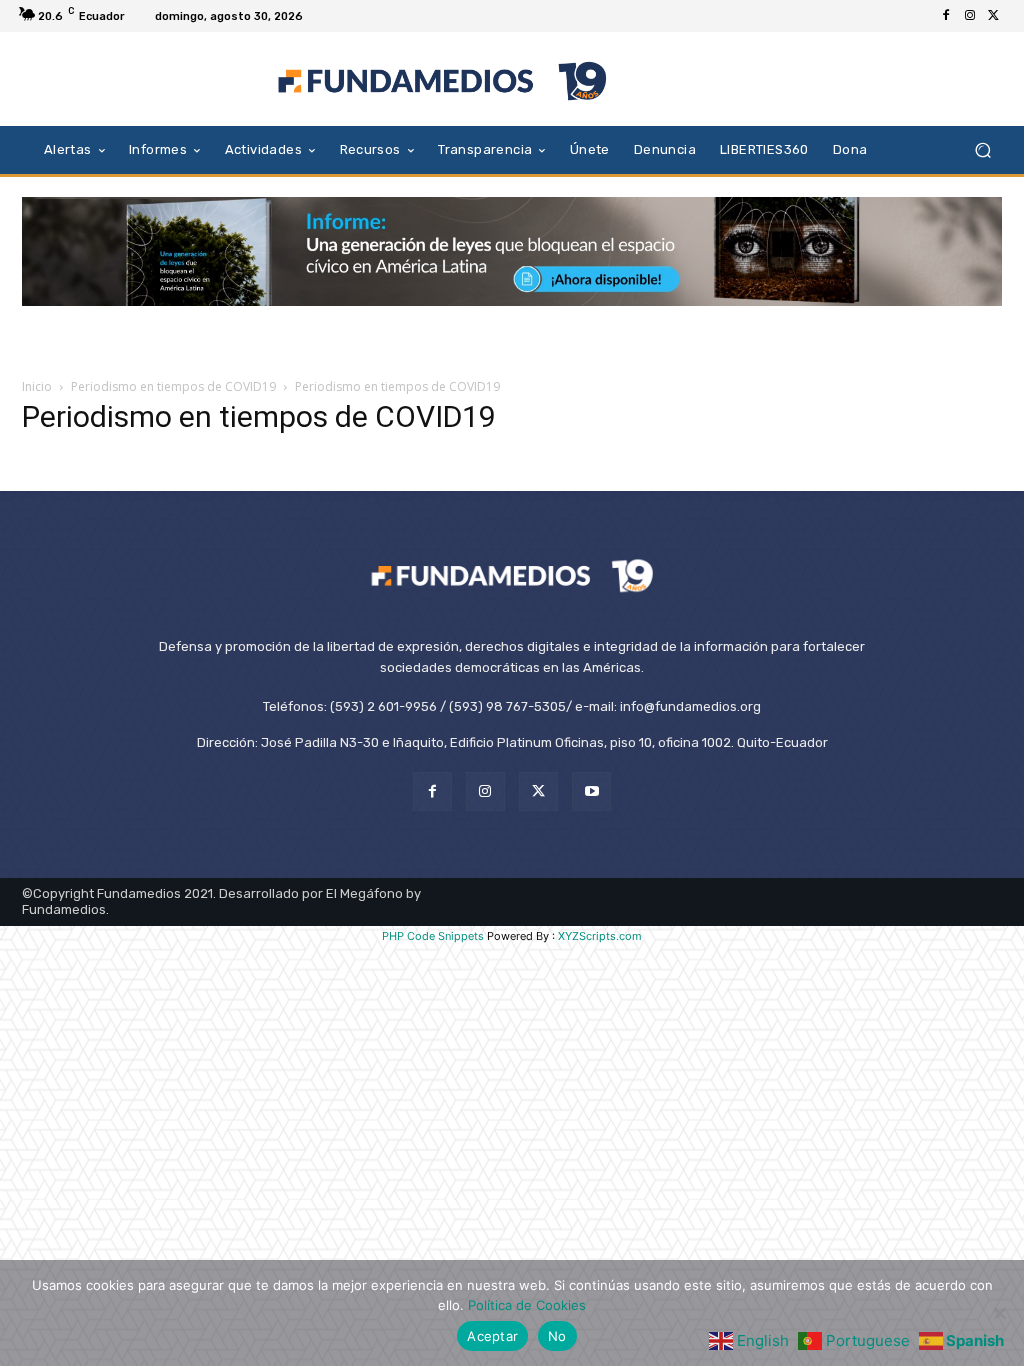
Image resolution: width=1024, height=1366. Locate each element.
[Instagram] (970, 16)
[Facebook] (946, 16)
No (557, 1336)
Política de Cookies (527, 1305)
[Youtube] (591, 791)
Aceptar (492, 1336)
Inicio (37, 386)
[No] (999, 1313)
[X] (994, 16)
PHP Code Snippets (433, 936)
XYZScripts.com (600, 936)
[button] (982, 149)
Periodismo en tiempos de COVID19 (173, 386)
